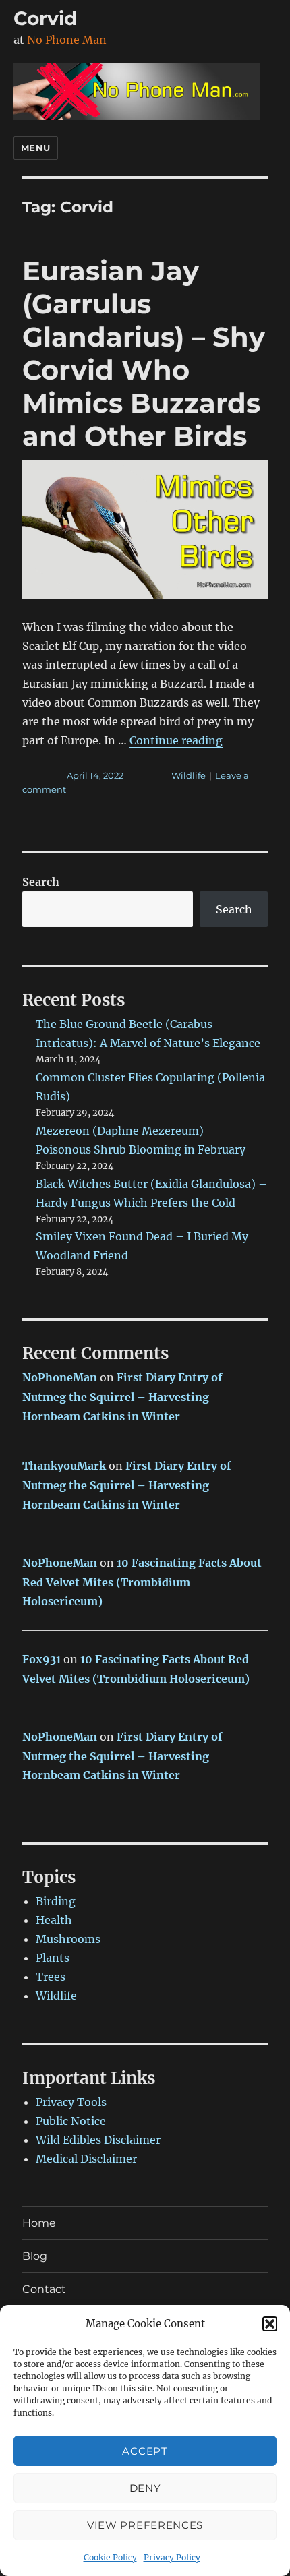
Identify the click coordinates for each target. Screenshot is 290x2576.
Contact (44, 2289)
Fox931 (41, 1659)
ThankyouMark (64, 1466)
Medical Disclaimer (86, 2159)
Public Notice (71, 2121)
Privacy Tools (71, 2102)
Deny (145, 2488)
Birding (56, 1901)
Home (39, 2223)
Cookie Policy (110, 2557)
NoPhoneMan (60, 1377)
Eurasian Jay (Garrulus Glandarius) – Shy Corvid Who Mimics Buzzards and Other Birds (144, 353)
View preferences (145, 2525)
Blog (35, 2256)
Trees (51, 1977)
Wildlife (188, 775)
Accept (145, 2451)
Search (41, 882)
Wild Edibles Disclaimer (98, 2140)
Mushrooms (68, 1939)
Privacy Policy (172, 2557)
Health (54, 1920)
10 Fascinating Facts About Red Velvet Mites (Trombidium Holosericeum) (142, 1582)
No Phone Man (67, 40)
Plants (53, 1958)
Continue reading (176, 740)
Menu (36, 148)
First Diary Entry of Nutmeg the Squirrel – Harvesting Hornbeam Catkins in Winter (122, 1397)
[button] (270, 2324)
